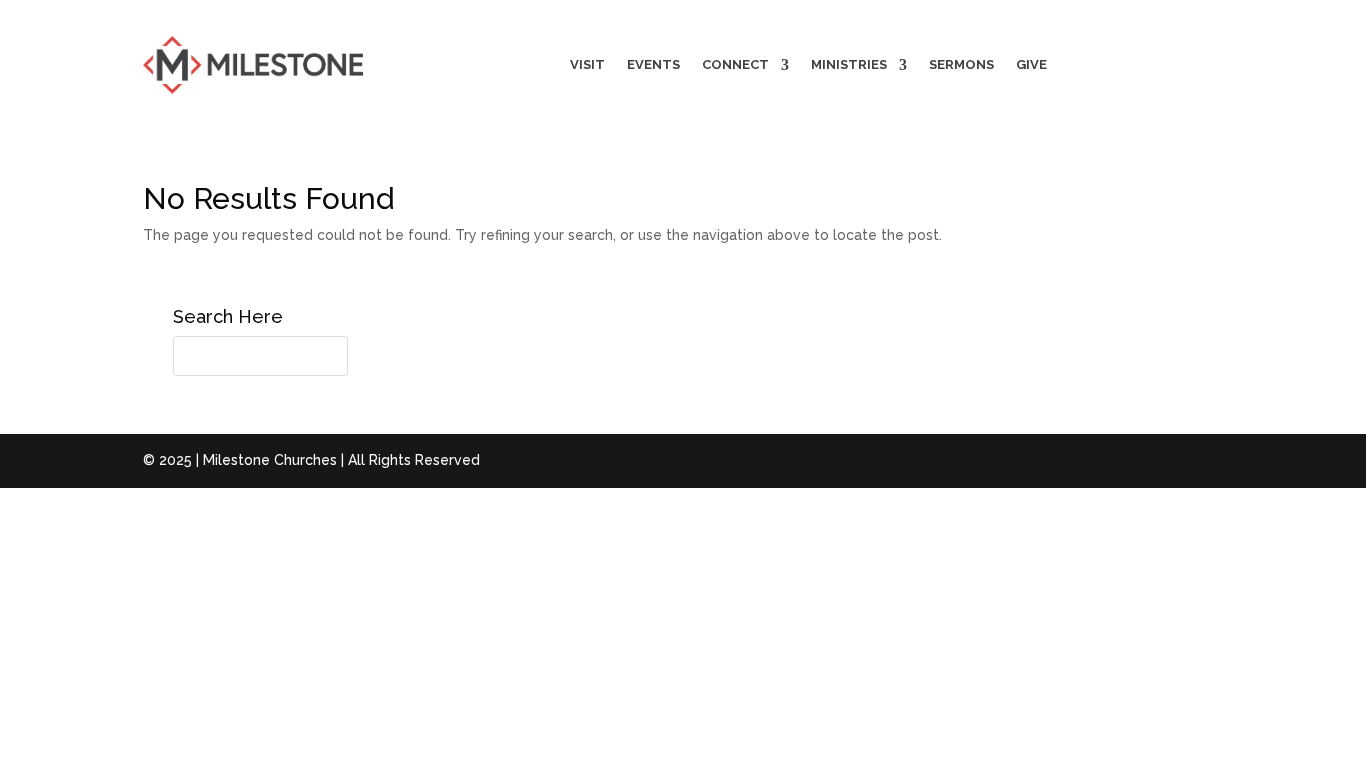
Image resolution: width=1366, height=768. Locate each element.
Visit (587, 64)
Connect (735, 64)
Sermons (961, 64)
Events (653, 64)
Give (1031, 64)
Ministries (849, 64)
